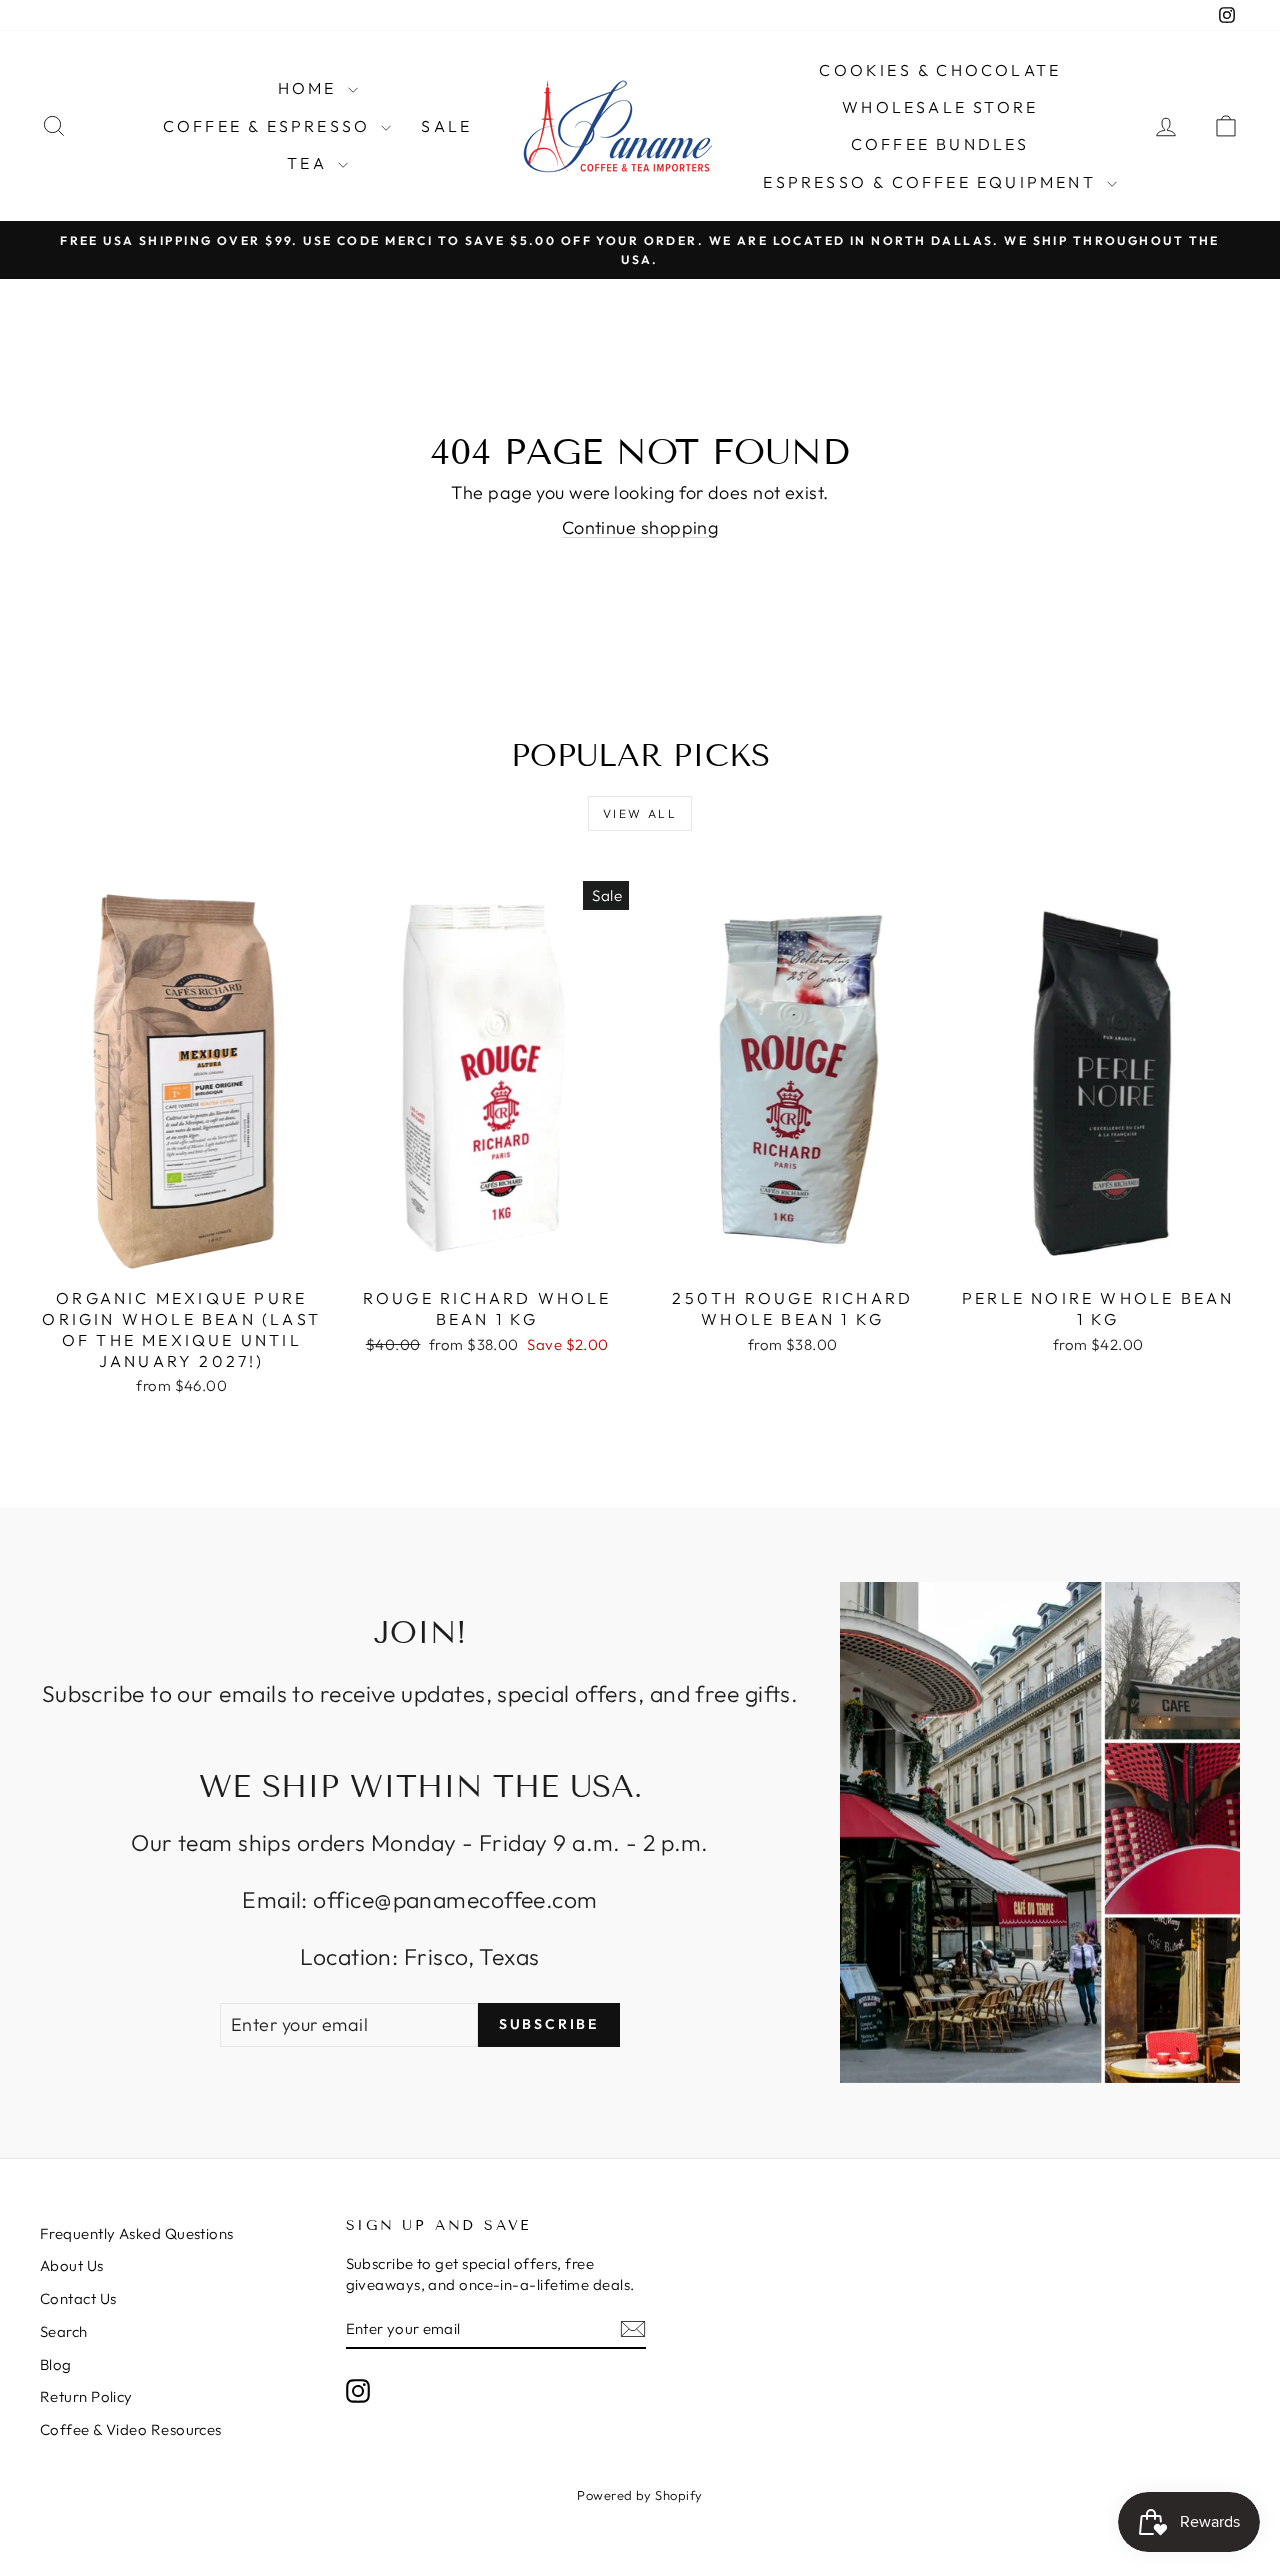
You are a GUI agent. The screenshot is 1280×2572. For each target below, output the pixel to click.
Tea (310, 163)
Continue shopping (640, 527)
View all (640, 813)
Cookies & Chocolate (940, 70)
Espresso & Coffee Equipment (932, 182)
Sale (446, 126)
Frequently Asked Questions (137, 2233)
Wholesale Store (940, 107)
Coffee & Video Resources (131, 2429)
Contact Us (78, 2298)
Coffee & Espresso (270, 126)
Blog (56, 2364)
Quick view (182, 1256)
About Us (72, 2265)
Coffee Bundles (940, 144)
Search (64, 2331)
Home (310, 88)
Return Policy (86, 2396)
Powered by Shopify (639, 2495)
